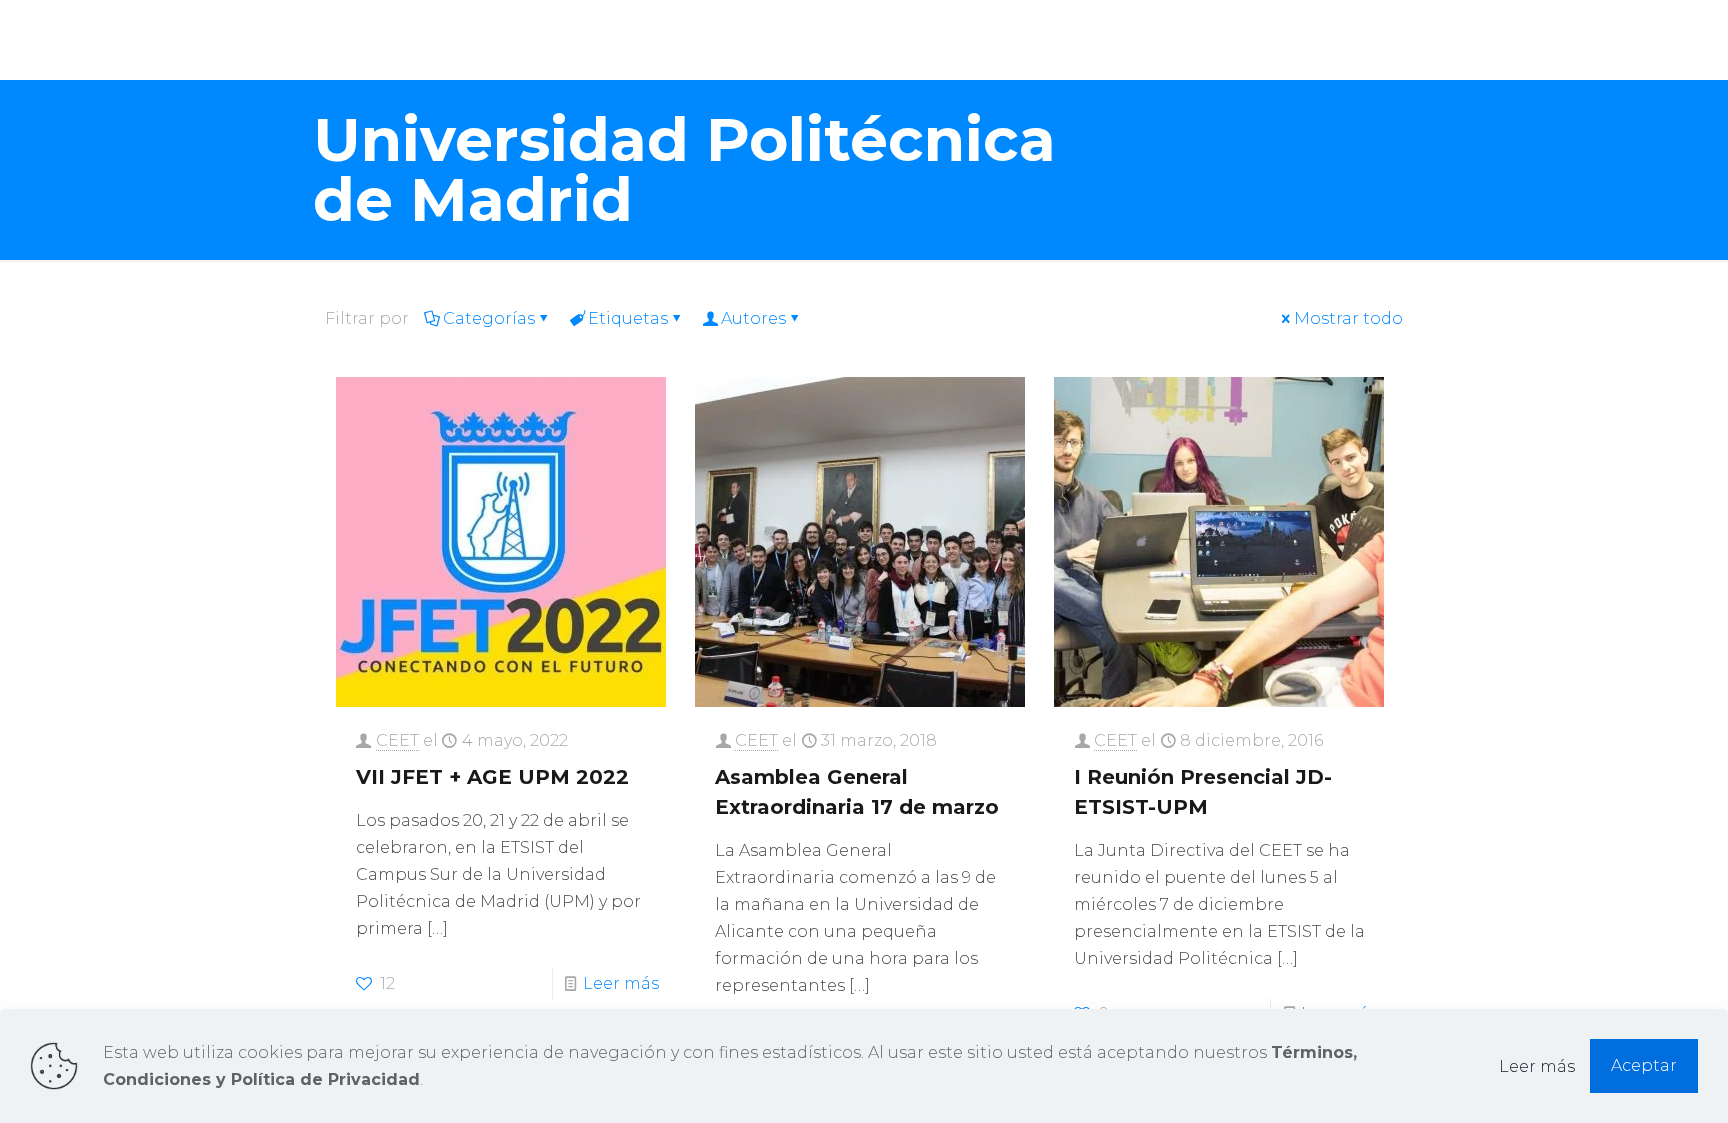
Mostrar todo (1348, 318)
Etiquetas (628, 318)
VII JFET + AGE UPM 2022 (492, 777)
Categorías (489, 318)
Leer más (621, 983)
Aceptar (1644, 1065)
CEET (397, 740)
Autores (753, 318)
